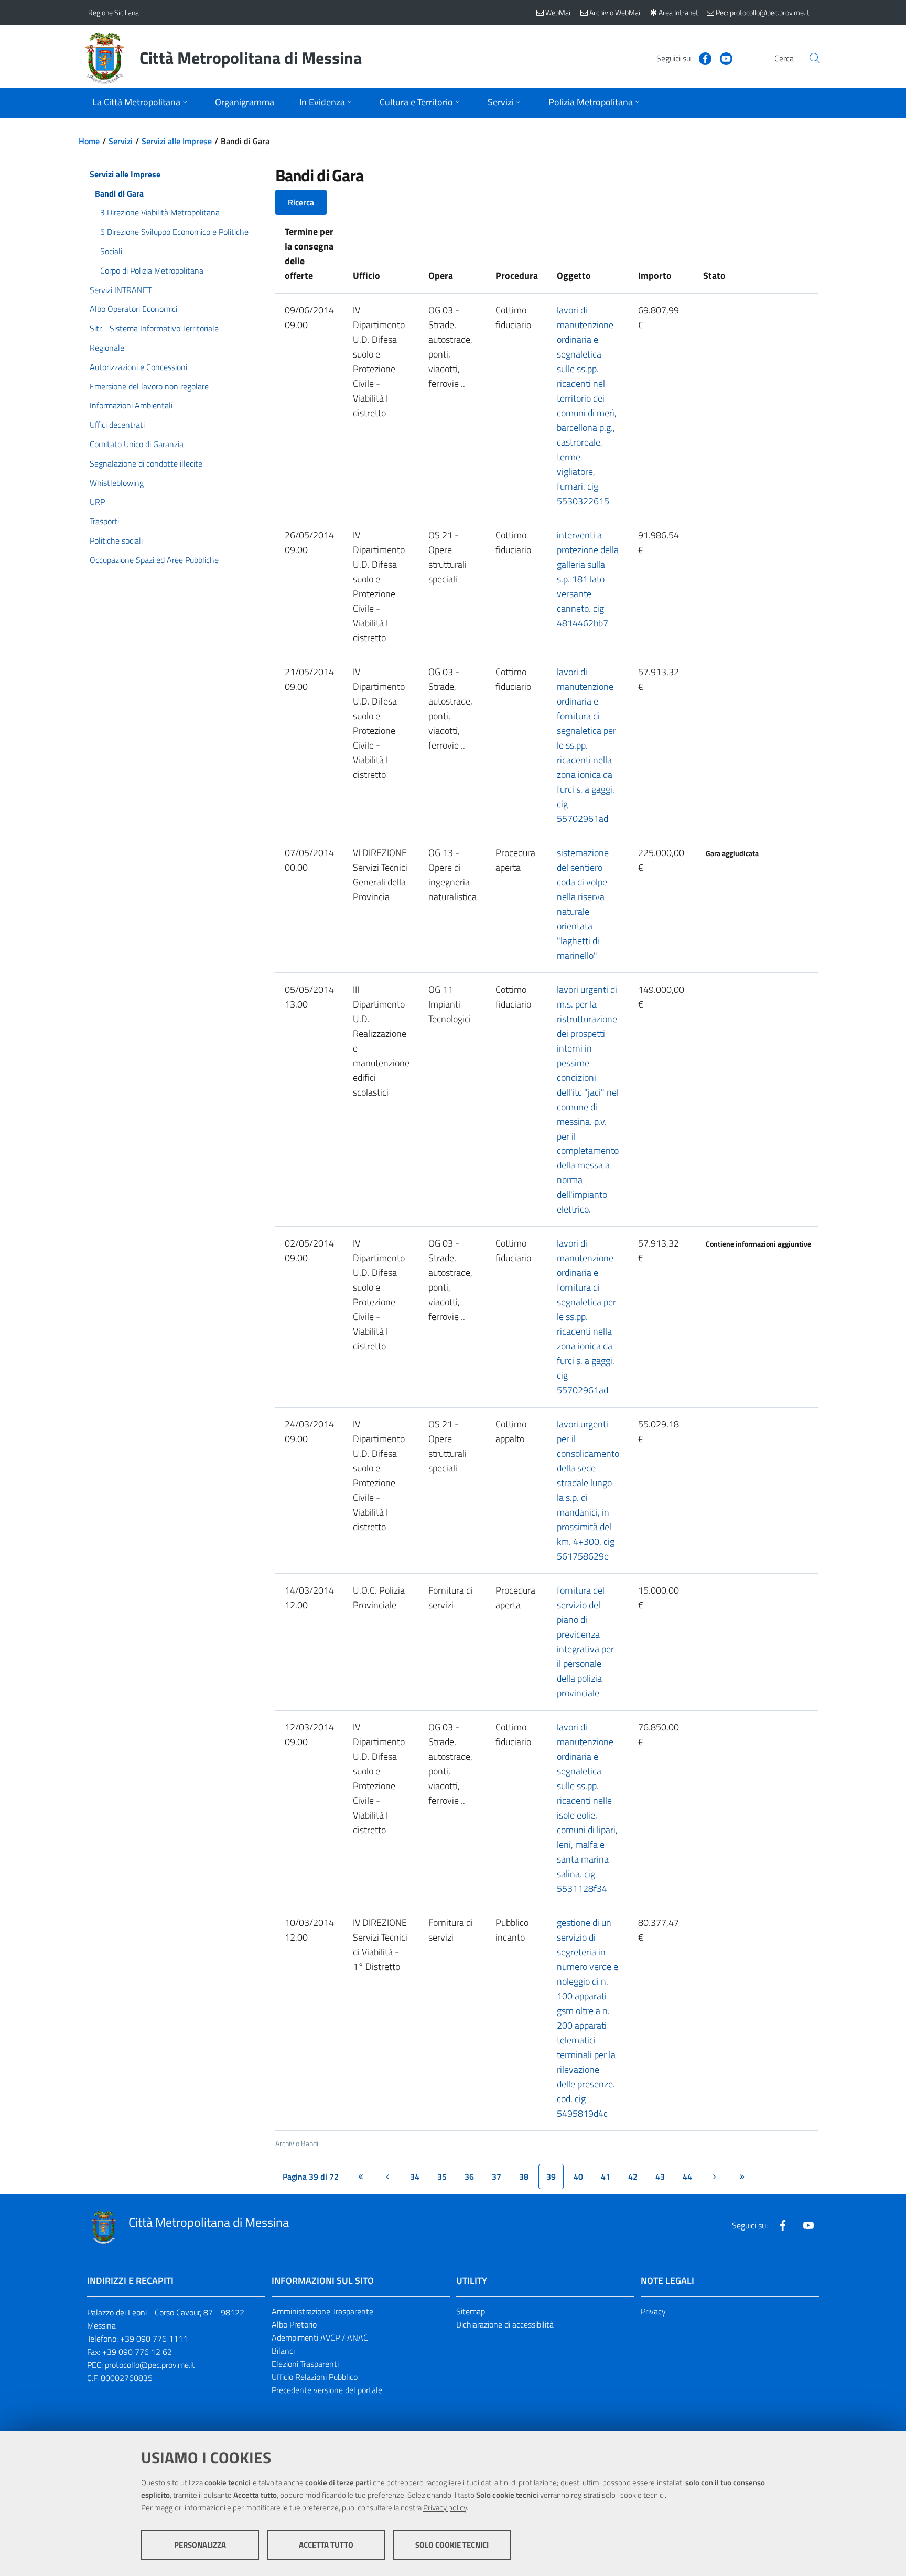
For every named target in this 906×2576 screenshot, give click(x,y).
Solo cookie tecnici (452, 2545)
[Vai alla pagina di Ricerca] (815, 58)
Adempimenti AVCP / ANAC (320, 2337)
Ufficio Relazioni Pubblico (315, 2377)
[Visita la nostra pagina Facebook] (701, 58)
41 (606, 2177)
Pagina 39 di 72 (311, 2177)
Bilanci (283, 2351)
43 (660, 2177)
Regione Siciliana (114, 12)
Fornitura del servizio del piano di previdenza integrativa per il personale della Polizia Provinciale (585, 1642)
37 (497, 2177)
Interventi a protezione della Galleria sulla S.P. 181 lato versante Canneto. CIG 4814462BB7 (588, 579)
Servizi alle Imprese (177, 141)
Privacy (653, 2311)
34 (415, 2177)
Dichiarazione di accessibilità (505, 2324)
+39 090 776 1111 (154, 2339)
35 (442, 2177)
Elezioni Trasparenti (305, 2364)
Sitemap (471, 2311)
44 (687, 2177)
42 (633, 2177)
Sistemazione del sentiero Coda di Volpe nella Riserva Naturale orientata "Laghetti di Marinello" (583, 904)
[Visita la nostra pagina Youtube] (722, 58)
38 (524, 2177)
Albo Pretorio (294, 2324)
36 (469, 2177)
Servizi (121, 141)
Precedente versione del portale (327, 2390)
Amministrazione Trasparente (322, 2311)
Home (89, 141)
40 (578, 2177)
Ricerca (301, 202)
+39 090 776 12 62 (137, 2352)
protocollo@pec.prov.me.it (150, 2365)
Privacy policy (445, 2508)
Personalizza (200, 2545)
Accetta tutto (326, 2545)
